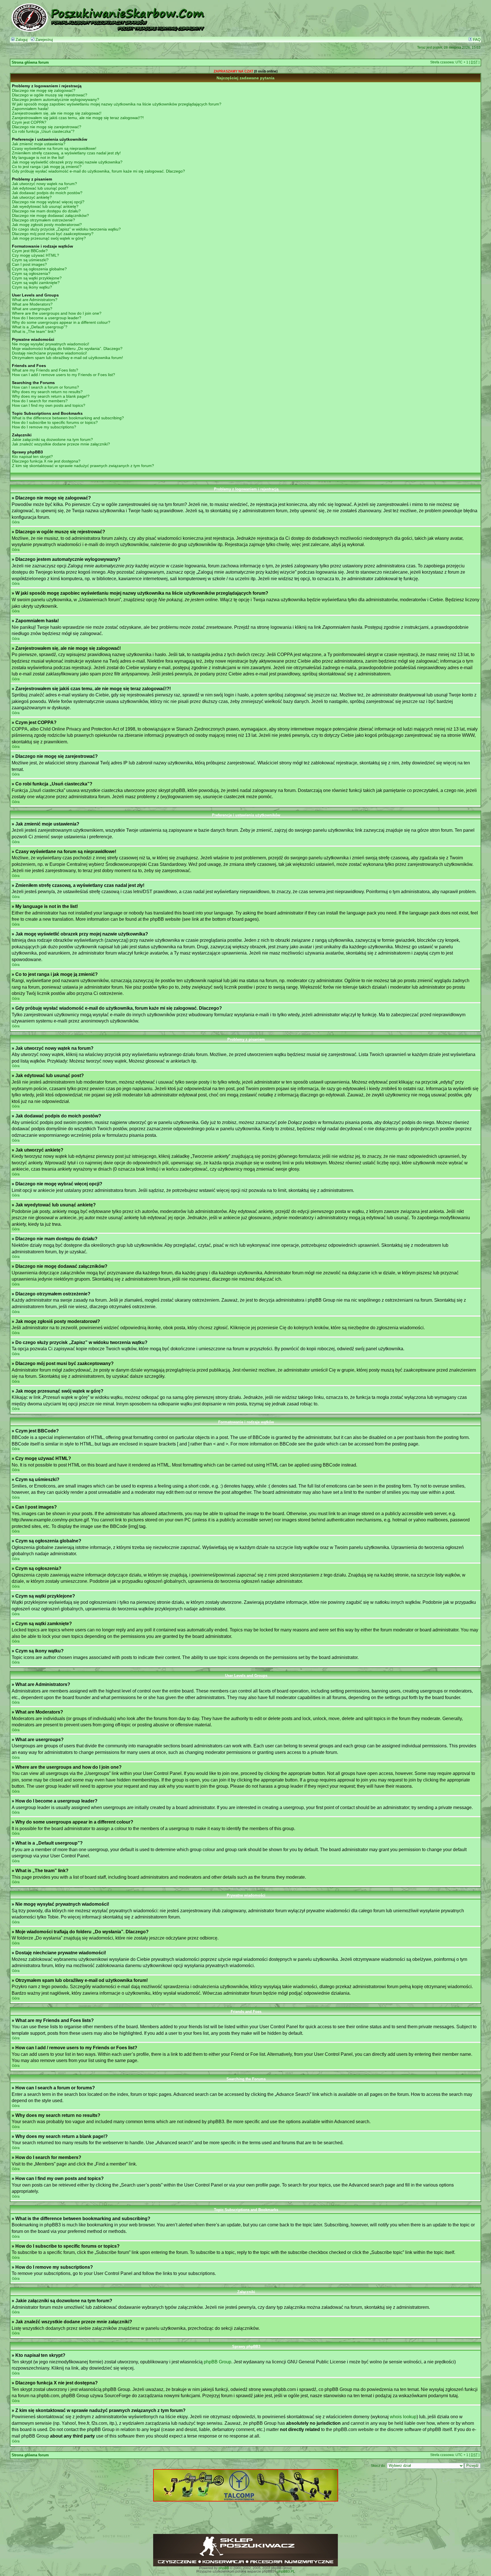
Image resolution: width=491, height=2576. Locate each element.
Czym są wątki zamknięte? (36, 283)
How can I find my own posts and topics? (49, 405)
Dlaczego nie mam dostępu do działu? (46, 211)
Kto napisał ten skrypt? (32, 457)
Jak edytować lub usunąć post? (40, 188)
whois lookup (403, 2417)
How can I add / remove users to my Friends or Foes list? (64, 375)
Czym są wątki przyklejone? (37, 278)
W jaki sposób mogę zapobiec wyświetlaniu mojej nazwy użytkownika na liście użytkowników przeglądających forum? (117, 104)
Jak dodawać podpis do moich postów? (47, 193)
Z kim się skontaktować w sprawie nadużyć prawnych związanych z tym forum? (83, 466)
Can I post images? (29, 264)
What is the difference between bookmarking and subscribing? (68, 418)
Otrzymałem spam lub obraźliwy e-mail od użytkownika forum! (67, 358)
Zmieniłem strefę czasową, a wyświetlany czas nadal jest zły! (66, 153)
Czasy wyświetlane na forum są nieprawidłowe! (54, 148)
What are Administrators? (35, 300)
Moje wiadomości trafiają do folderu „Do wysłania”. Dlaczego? (67, 349)
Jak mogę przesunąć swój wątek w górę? (49, 238)
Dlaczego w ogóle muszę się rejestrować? (50, 95)
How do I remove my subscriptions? (44, 427)
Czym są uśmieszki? (30, 260)
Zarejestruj (44, 40)
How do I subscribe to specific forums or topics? (55, 422)
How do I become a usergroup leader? (47, 318)
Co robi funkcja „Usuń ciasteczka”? (43, 131)
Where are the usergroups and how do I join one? (57, 313)
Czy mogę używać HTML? (36, 255)
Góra (16, 522)
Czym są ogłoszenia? (31, 273)
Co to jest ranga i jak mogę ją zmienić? (47, 167)
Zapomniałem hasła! (30, 109)
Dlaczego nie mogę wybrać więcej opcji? (48, 202)
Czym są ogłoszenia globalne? (39, 269)
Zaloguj (21, 40)
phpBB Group (218, 2362)
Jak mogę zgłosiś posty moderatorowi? (47, 225)
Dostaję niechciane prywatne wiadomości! (49, 353)
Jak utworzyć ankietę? (32, 197)
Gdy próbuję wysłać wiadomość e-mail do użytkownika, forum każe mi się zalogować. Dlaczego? (98, 171)
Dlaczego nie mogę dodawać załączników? (50, 215)
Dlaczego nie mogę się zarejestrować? (47, 127)
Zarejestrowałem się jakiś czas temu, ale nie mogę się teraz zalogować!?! (78, 118)
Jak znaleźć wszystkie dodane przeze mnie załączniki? (61, 444)
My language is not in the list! (38, 157)
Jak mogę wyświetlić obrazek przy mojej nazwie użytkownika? (67, 162)
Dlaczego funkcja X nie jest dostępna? (46, 461)
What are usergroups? (32, 309)
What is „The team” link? (34, 331)
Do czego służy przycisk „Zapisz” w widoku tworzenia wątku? (66, 229)
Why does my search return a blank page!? (51, 396)
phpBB (224, 2568)
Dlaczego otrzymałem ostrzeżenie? (43, 220)
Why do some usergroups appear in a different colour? (61, 322)
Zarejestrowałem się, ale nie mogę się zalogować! (57, 113)
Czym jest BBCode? (30, 251)
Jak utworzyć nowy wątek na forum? (44, 184)
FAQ (476, 40)
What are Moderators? (32, 304)
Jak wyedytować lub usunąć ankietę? (45, 206)
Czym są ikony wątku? (32, 287)
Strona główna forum (30, 63)
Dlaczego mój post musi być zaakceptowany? (53, 234)
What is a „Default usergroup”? (40, 327)
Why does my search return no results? (47, 392)
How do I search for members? (40, 401)
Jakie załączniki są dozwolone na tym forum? (52, 439)
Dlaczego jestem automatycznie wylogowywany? (56, 99)
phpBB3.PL (286, 2571)
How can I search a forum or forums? (45, 387)
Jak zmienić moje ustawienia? (39, 144)
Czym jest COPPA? (29, 122)
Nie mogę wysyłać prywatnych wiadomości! (51, 344)
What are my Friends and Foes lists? (45, 370)
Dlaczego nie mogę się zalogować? (44, 90)
